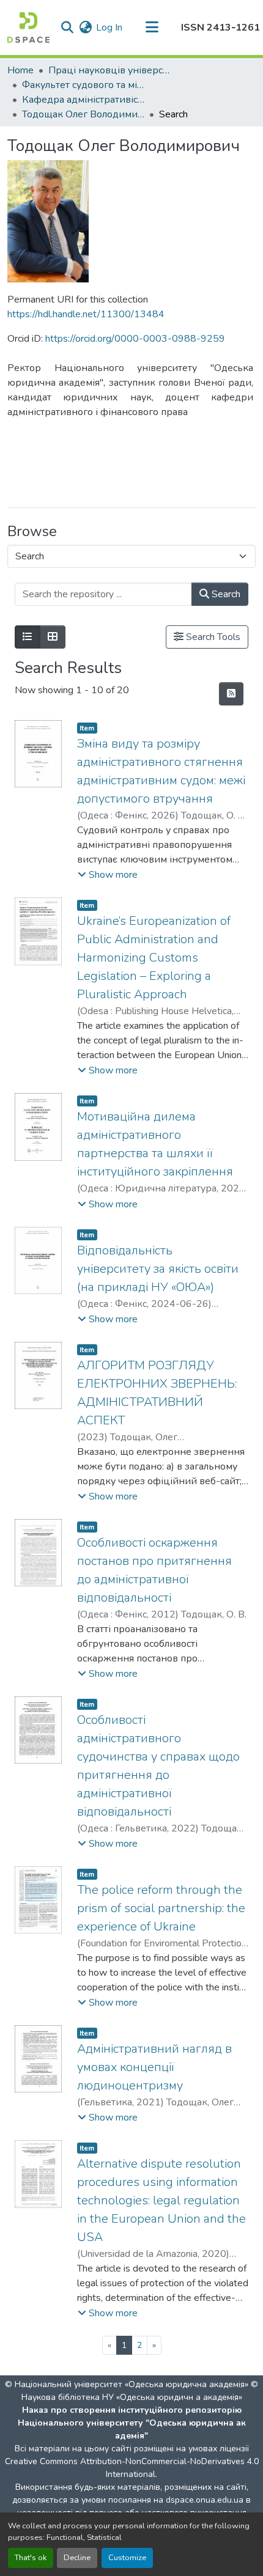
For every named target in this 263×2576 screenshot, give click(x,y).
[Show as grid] (53, 637)
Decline (77, 2558)
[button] (28, 28)
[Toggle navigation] (152, 28)
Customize (127, 2558)
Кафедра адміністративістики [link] (83, 100)
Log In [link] (109, 28)
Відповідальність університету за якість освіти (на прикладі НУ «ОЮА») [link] (158, 1269)
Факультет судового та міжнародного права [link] (83, 85)
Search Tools (212, 637)
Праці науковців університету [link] (109, 70)
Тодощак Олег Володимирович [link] (83, 114)
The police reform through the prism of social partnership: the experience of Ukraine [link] (161, 1908)
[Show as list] (28, 637)
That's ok (31, 2558)
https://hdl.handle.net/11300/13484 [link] (86, 314)
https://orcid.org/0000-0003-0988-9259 (135, 339)
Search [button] (225, 594)
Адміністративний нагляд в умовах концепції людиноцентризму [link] (154, 2067)
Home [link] (20, 70)
